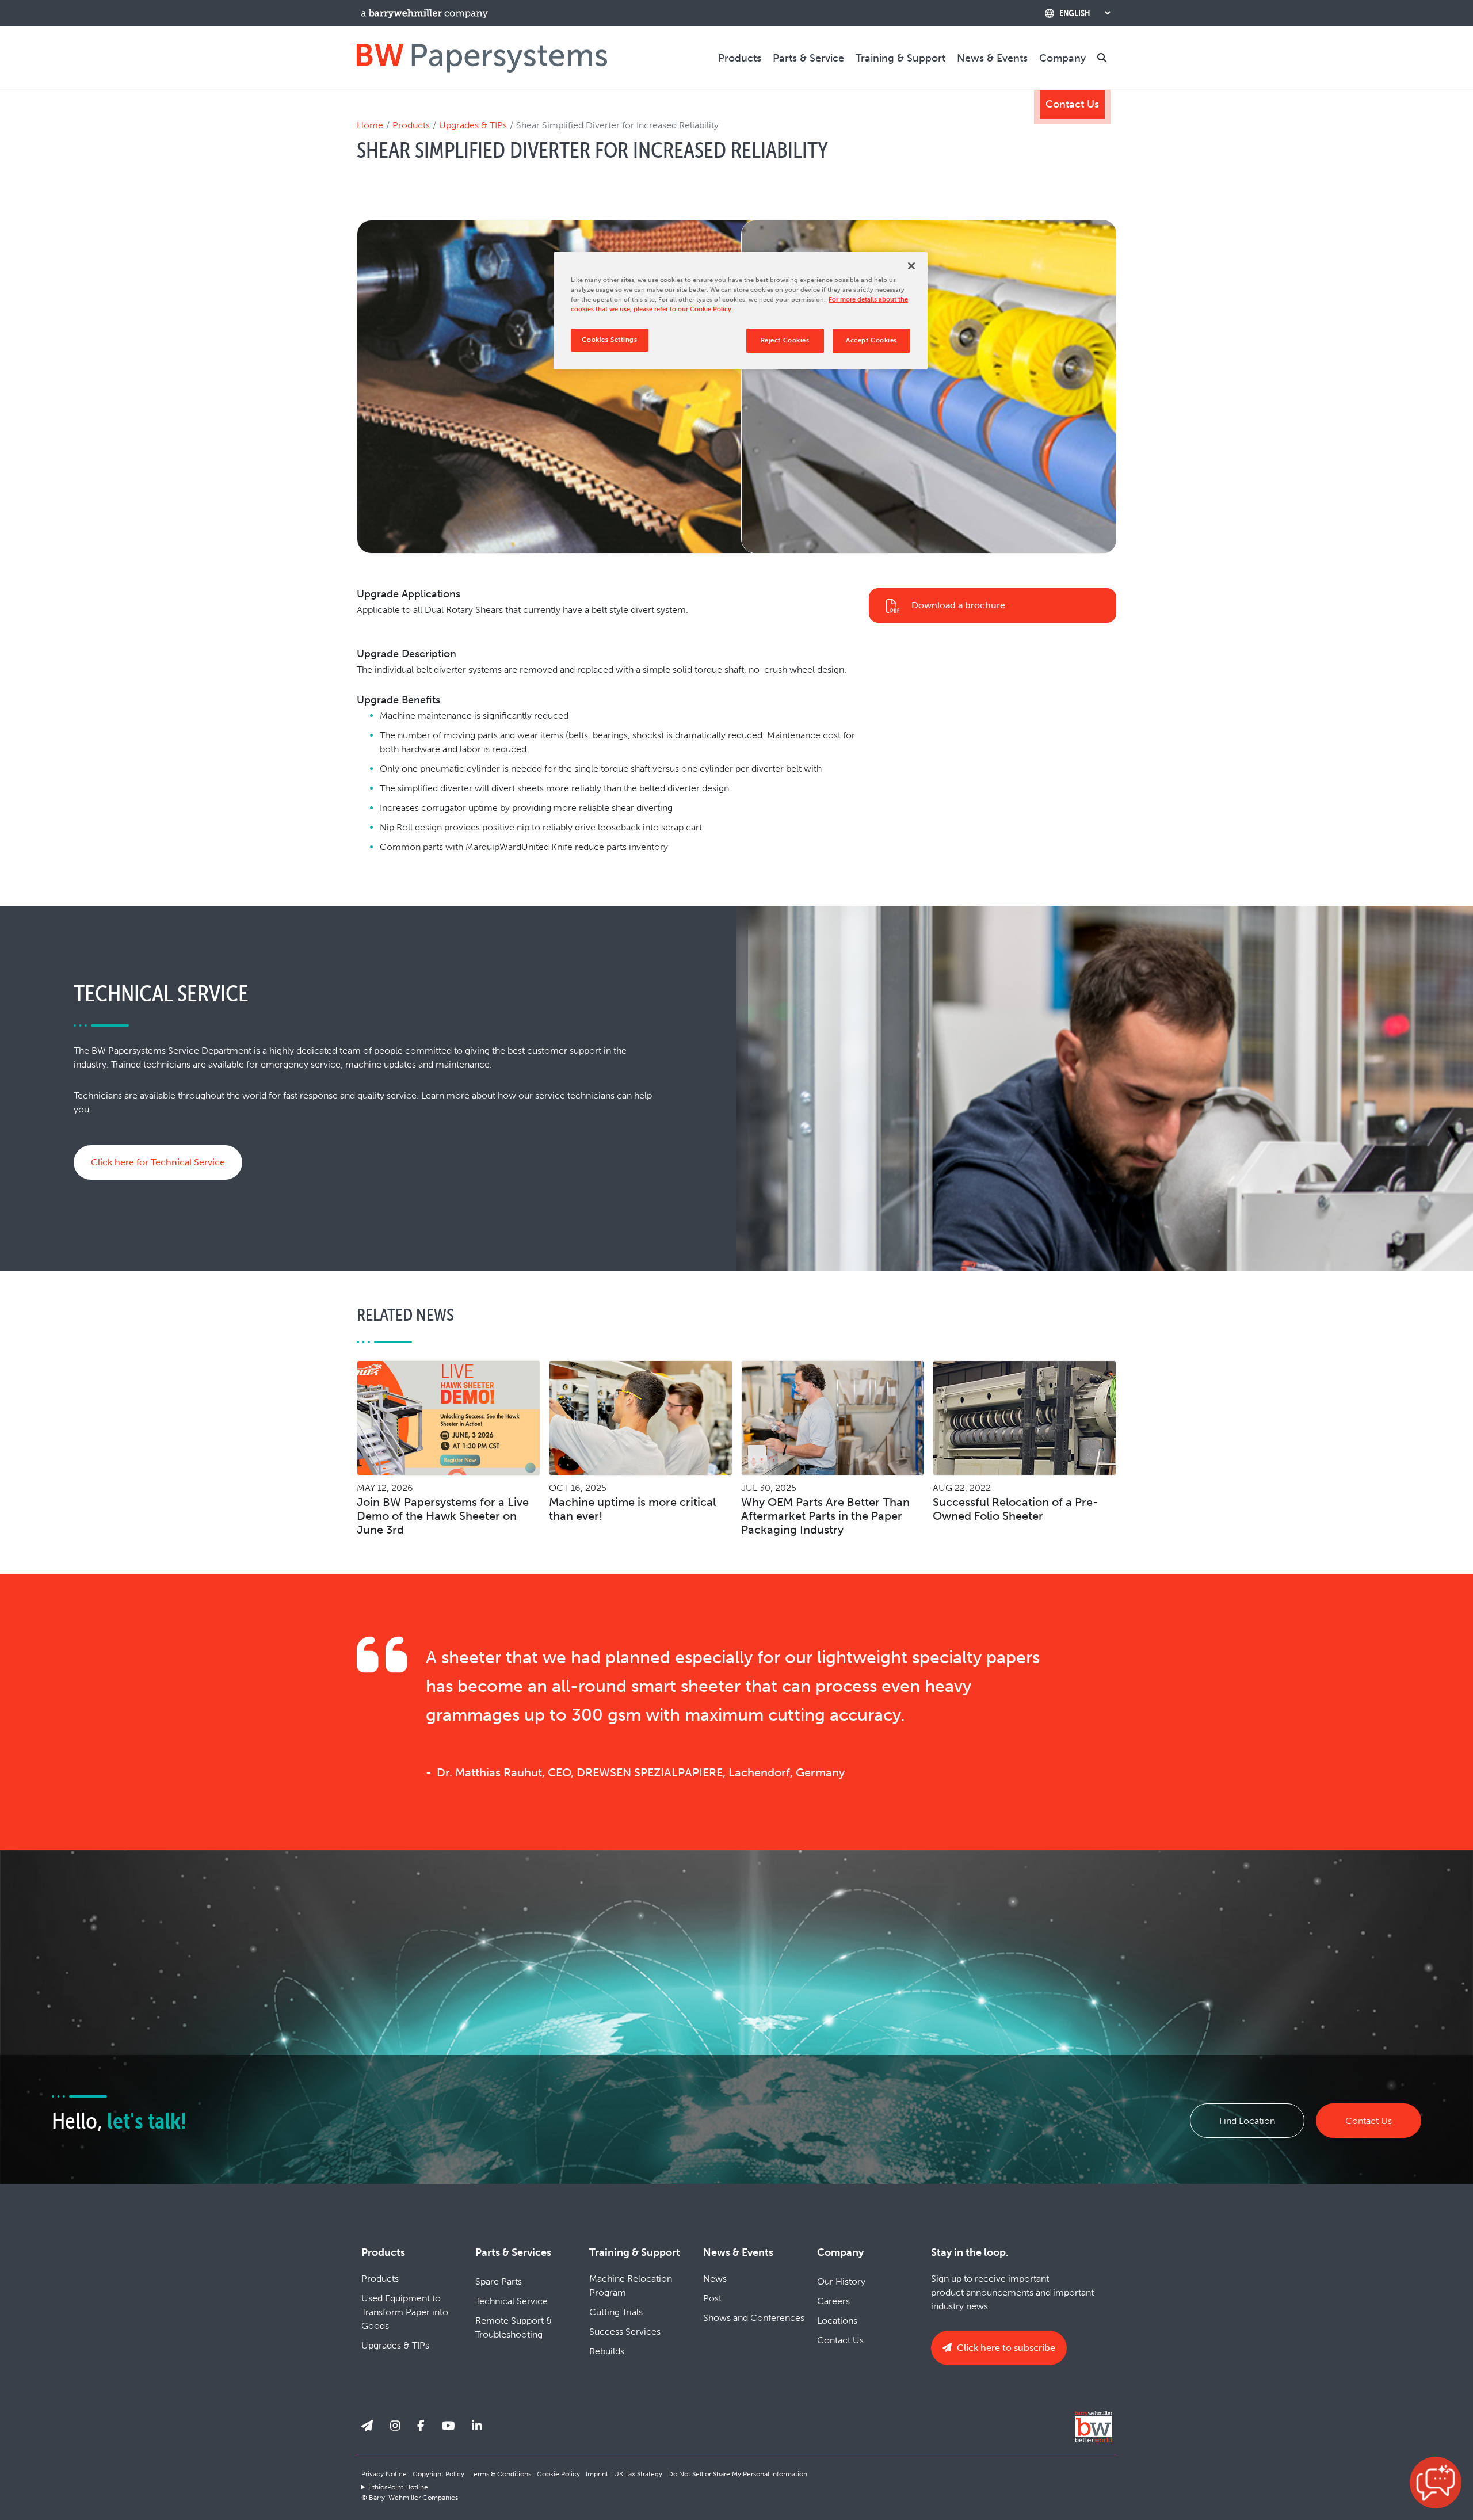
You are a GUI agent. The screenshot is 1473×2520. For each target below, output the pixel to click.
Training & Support (900, 58)
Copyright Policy (438, 2474)
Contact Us (1072, 104)
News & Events (992, 58)
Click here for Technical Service (158, 1162)
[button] (1436, 2483)
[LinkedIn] (477, 2426)
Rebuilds (607, 2351)
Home (370, 125)
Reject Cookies (785, 340)
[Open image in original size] (482, 57)
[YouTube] (449, 2426)
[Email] (367, 2426)
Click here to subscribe (1005, 2348)
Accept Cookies (871, 340)
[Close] (911, 266)
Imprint (597, 2474)
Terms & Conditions (501, 2474)
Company (1062, 58)
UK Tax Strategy (638, 2474)
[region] (741, 311)
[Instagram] (395, 2426)
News (715, 2279)
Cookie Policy (558, 2474)
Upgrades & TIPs (473, 125)
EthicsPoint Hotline (398, 2487)
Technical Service (512, 2301)
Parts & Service (808, 58)
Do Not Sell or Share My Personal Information (738, 2474)
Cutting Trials (616, 2312)
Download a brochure (958, 605)
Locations (837, 2321)
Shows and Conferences (754, 2318)
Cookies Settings (609, 340)
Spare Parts (499, 2281)
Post (712, 2298)
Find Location (1247, 2121)
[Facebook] (421, 2426)
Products (740, 58)
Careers (833, 2301)
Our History (841, 2281)
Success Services (625, 2332)
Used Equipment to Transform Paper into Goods (405, 2312)
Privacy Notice (384, 2474)
